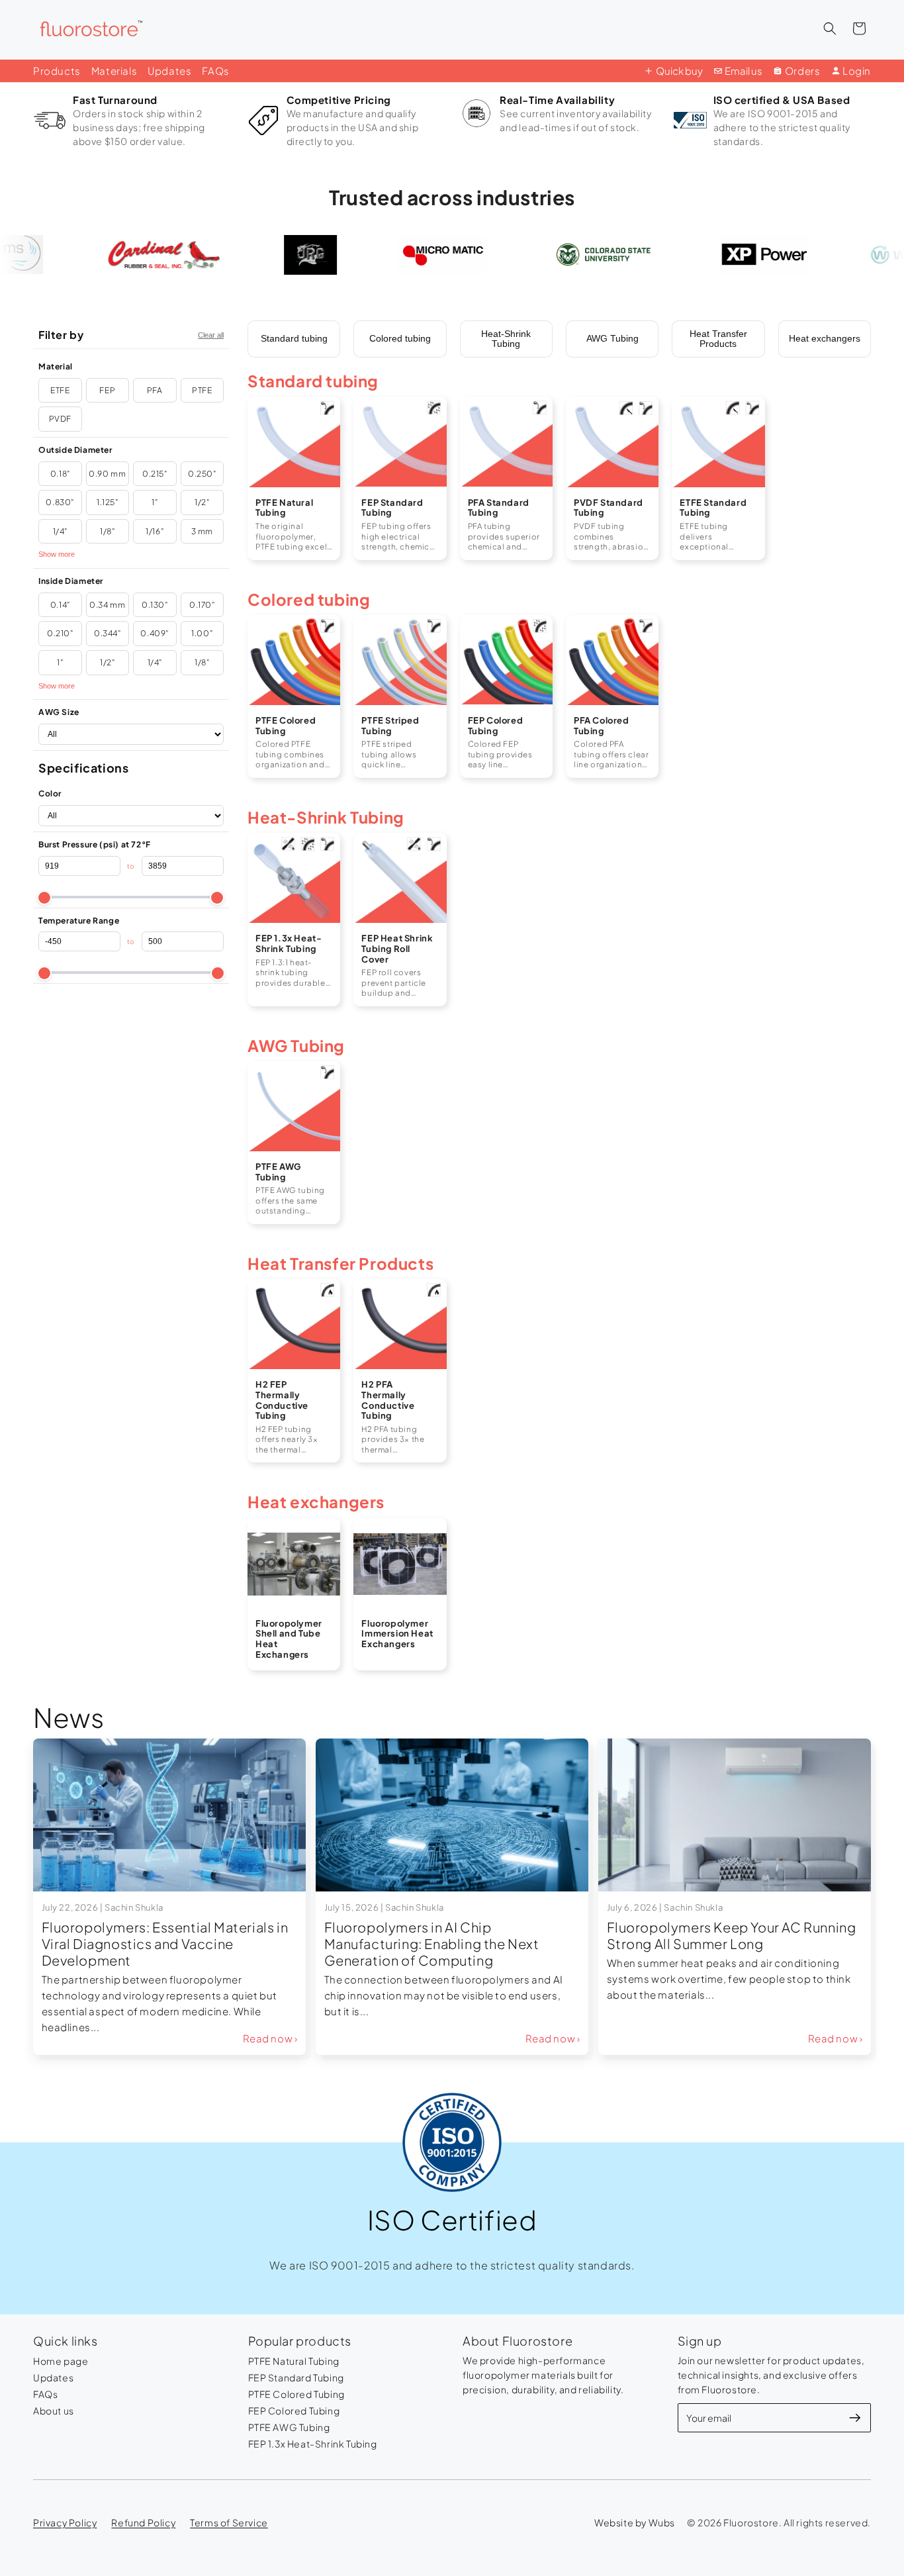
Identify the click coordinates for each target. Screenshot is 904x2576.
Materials (114, 71)
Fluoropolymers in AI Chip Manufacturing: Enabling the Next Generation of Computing (432, 1943)
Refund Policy (143, 2522)
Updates (169, 71)
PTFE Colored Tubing (296, 2394)
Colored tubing (400, 338)
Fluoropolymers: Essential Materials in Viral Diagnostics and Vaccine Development (165, 1943)
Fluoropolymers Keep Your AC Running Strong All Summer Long (732, 1935)
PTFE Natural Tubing (294, 2361)
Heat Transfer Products (718, 339)
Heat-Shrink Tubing (506, 339)
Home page (61, 2361)
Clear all (211, 335)
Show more (57, 554)
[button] (830, 28)
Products (57, 71)
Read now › (270, 2038)
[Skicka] (855, 2418)
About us (54, 2410)
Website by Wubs (635, 2522)
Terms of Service (229, 2522)
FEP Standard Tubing (296, 2377)
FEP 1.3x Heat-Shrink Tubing (313, 2444)
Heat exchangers (825, 338)
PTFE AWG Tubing (289, 2427)
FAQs (215, 71)
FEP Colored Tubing (294, 2410)
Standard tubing (294, 338)
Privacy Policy (65, 2522)
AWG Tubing (612, 338)
